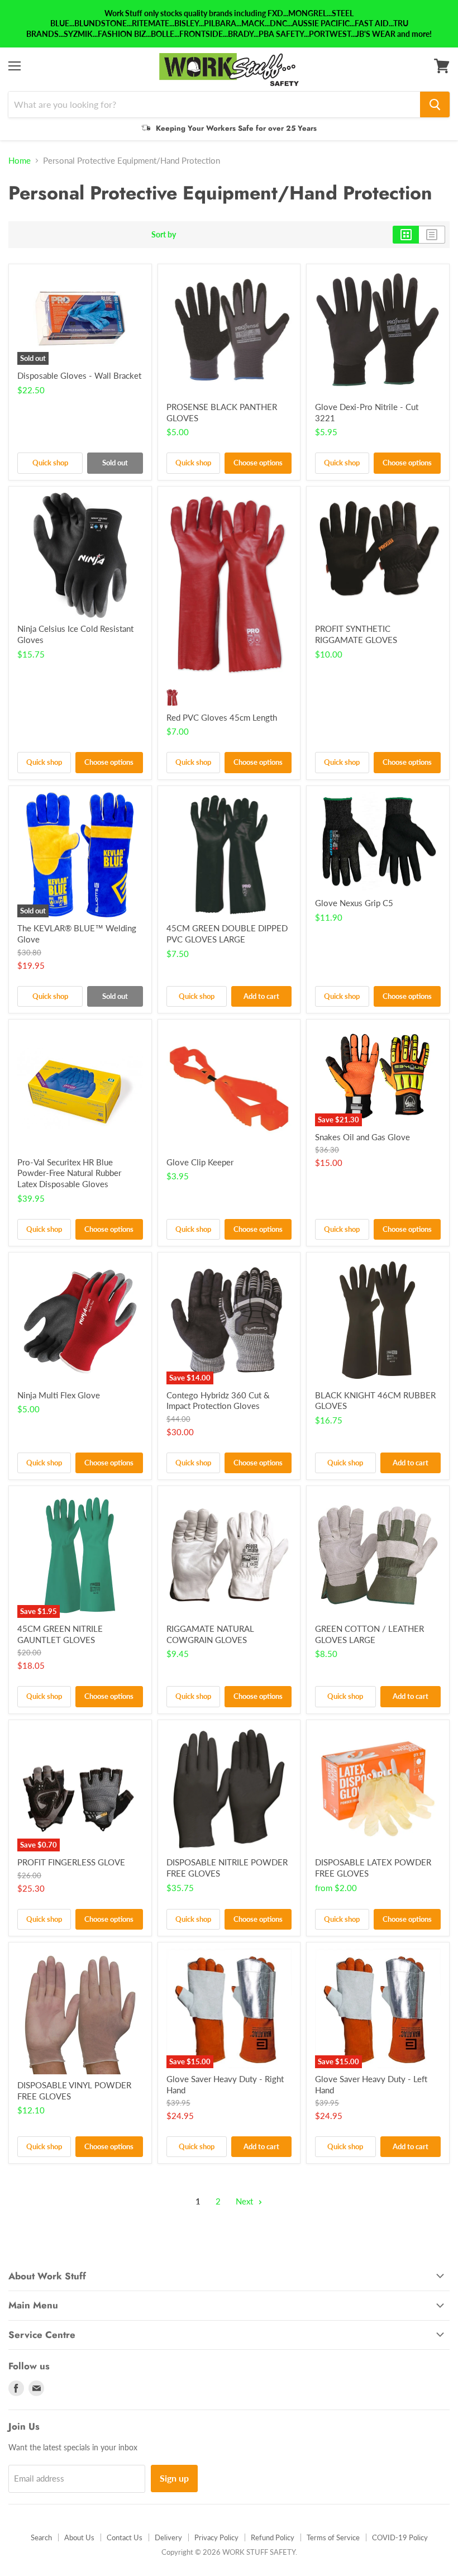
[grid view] (406, 235)
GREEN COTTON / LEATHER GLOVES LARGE (369, 1634)
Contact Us (125, 2537)
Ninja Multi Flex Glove (59, 1395)
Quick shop (50, 463)
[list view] (432, 235)
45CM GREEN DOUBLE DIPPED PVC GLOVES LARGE (227, 934)
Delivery (168, 2537)
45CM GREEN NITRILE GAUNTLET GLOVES (60, 1634)
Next (245, 2201)
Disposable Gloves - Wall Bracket (79, 375)
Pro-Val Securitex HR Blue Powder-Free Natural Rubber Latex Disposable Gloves (69, 1173)
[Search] (435, 104)
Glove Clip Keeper (200, 1162)
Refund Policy (273, 2537)
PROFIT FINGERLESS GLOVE (71, 1862)
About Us (79, 2537)
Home (20, 161)
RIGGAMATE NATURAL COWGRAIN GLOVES (210, 1634)
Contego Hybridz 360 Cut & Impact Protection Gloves (218, 1401)
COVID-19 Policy (400, 2537)
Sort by (164, 235)
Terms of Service (333, 2537)
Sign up (174, 2478)
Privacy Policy (216, 2537)
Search (41, 2537)
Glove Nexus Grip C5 (354, 903)
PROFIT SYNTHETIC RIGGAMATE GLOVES (356, 634)
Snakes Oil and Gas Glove (362, 1137)
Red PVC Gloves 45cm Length (222, 717)
